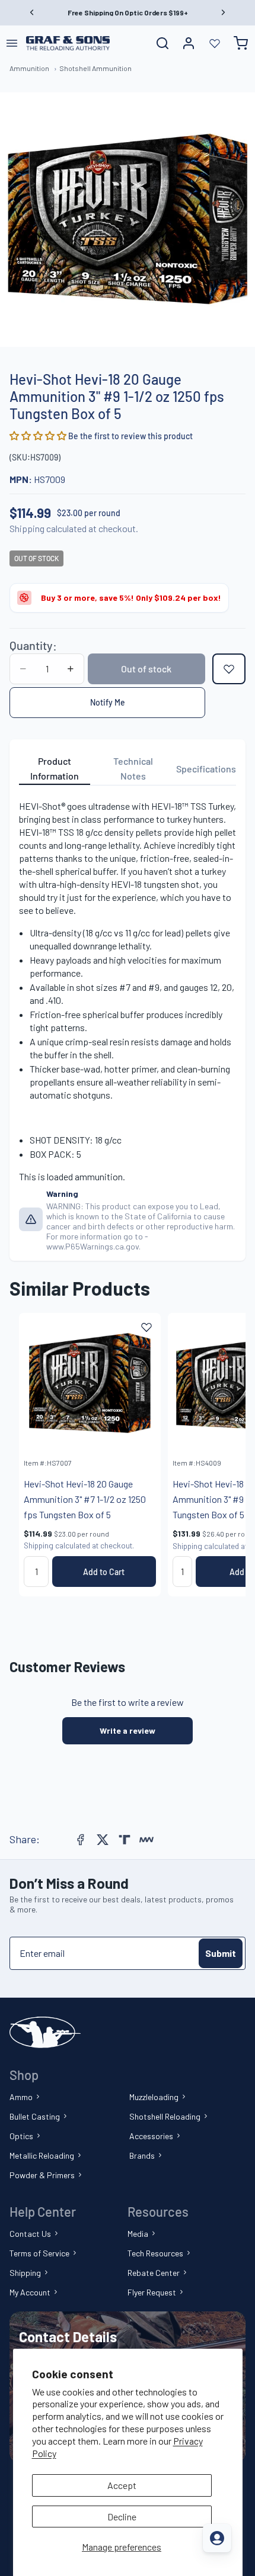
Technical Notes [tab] (133, 769)
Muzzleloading (154, 2097)
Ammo (21, 2097)
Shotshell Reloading (165, 2116)
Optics (21, 2136)
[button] (39, 435)
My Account (30, 2292)
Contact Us (30, 2234)
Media (138, 2234)
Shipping (25, 2273)
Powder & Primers (42, 2175)
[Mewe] (146, 1840)
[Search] (162, 43)
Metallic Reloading (42, 2155)
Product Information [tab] (55, 769)
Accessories (151, 2136)
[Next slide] (223, 1454)
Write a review (128, 1730)
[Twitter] (103, 1840)
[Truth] (125, 1840)
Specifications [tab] (206, 769)
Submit (221, 1953)
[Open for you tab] (217, 2538)
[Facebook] (81, 1840)
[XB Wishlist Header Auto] (215, 43)
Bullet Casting (35, 2116)
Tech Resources (155, 2253)
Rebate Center (154, 2273)
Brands (142, 2155)
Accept (122, 2485)
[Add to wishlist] (229, 669)
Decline (122, 2517)
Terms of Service (39, 2253)
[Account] (189, 43)
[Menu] (12, 43)
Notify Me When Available (107, 703)
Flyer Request (152, 2292)
